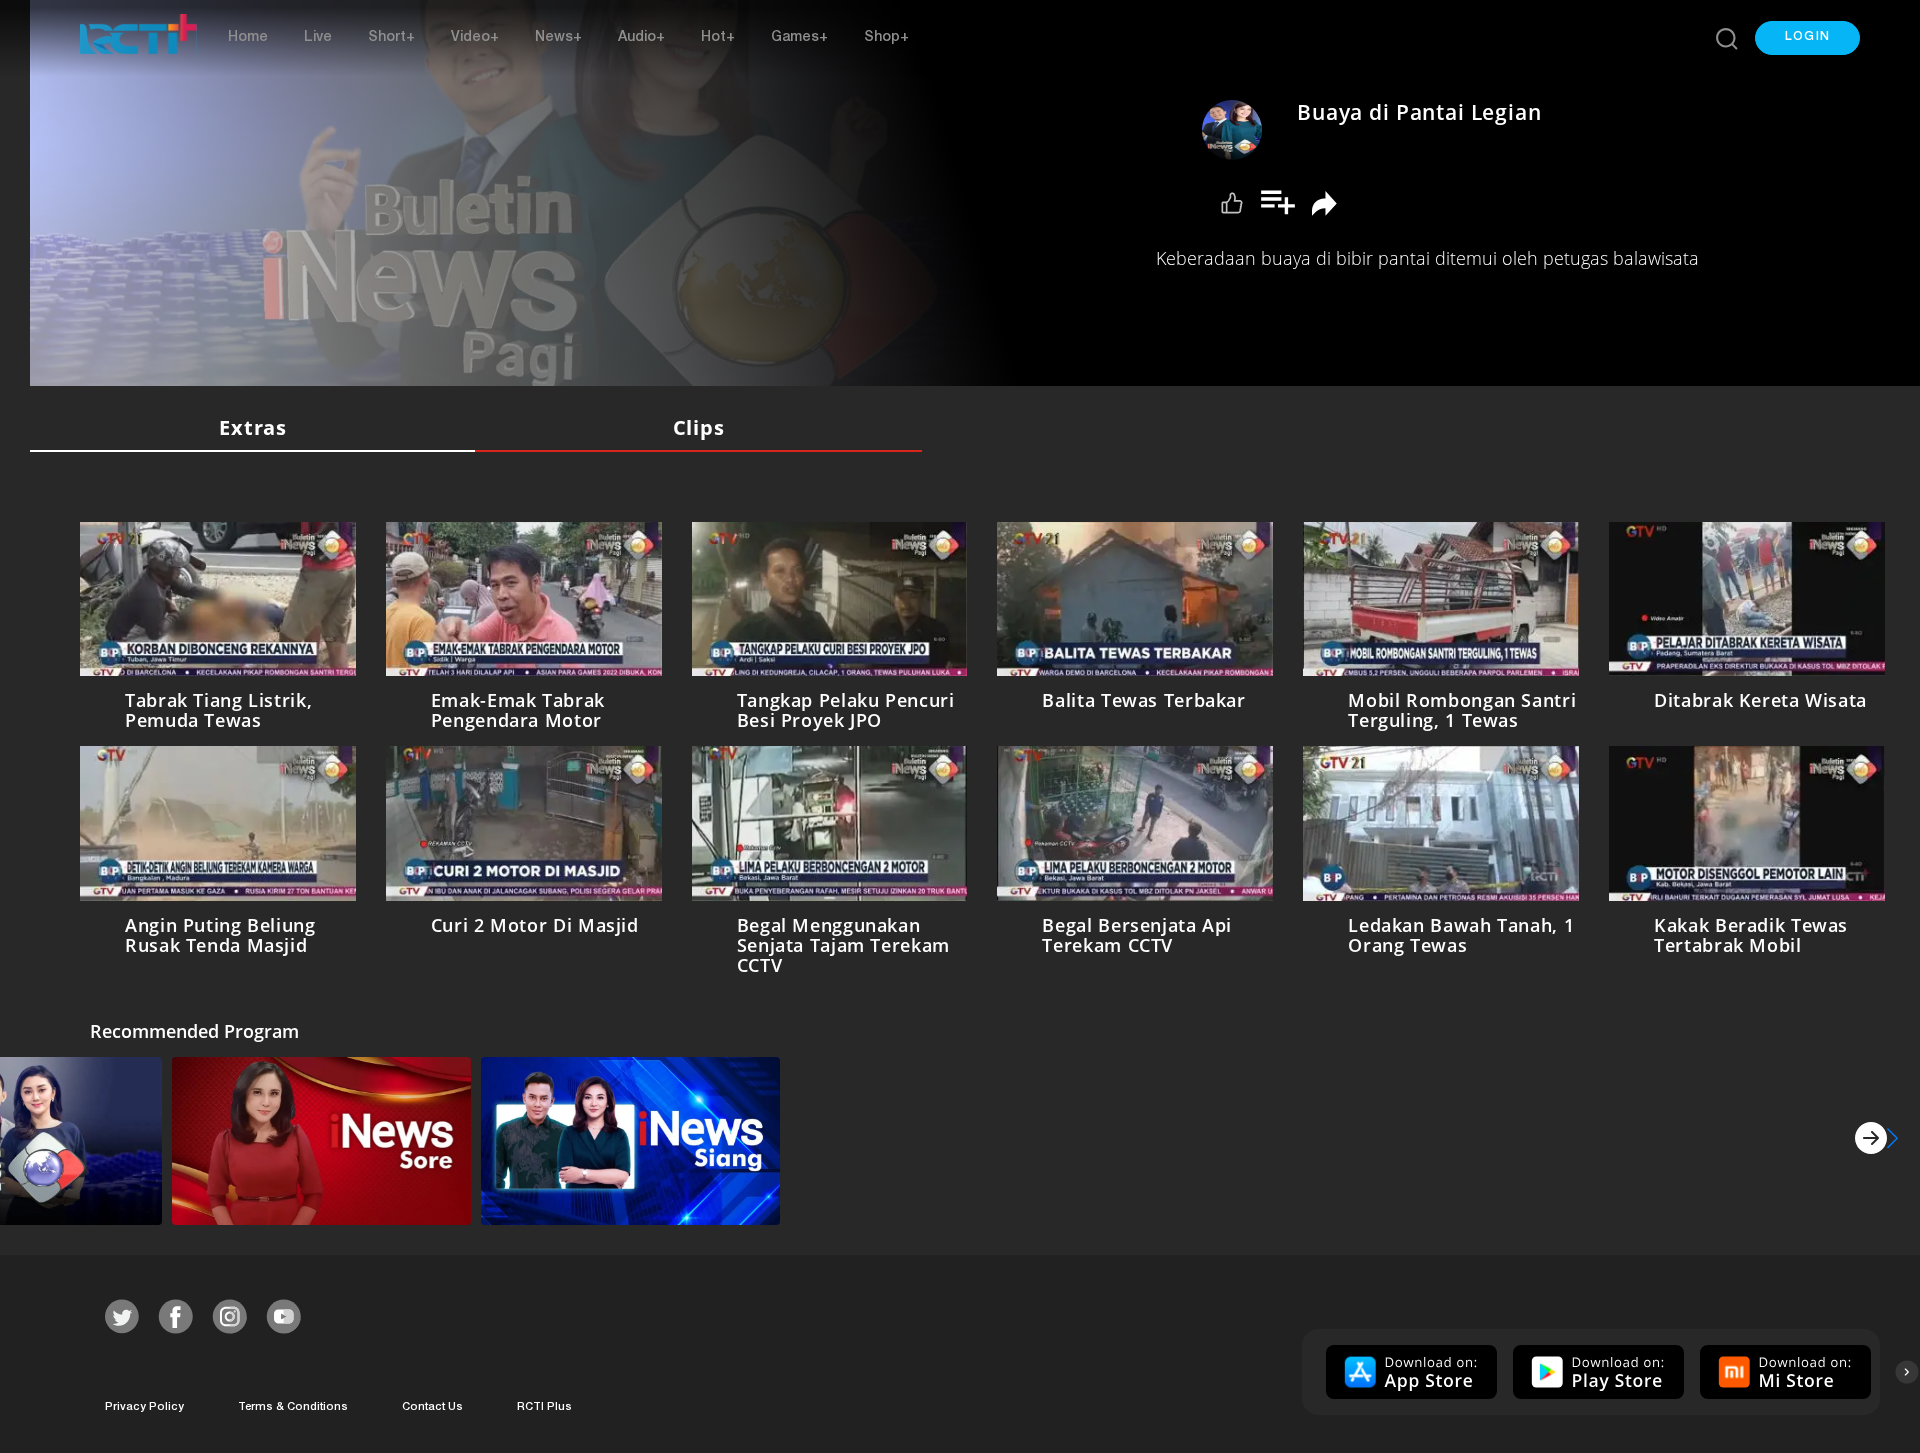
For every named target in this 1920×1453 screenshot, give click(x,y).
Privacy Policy (144, 1403)
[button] (1807, 38)
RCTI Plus (544, 1403)
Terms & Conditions (293, 1403)
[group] (1409, 1368)
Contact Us (432, 1403)
